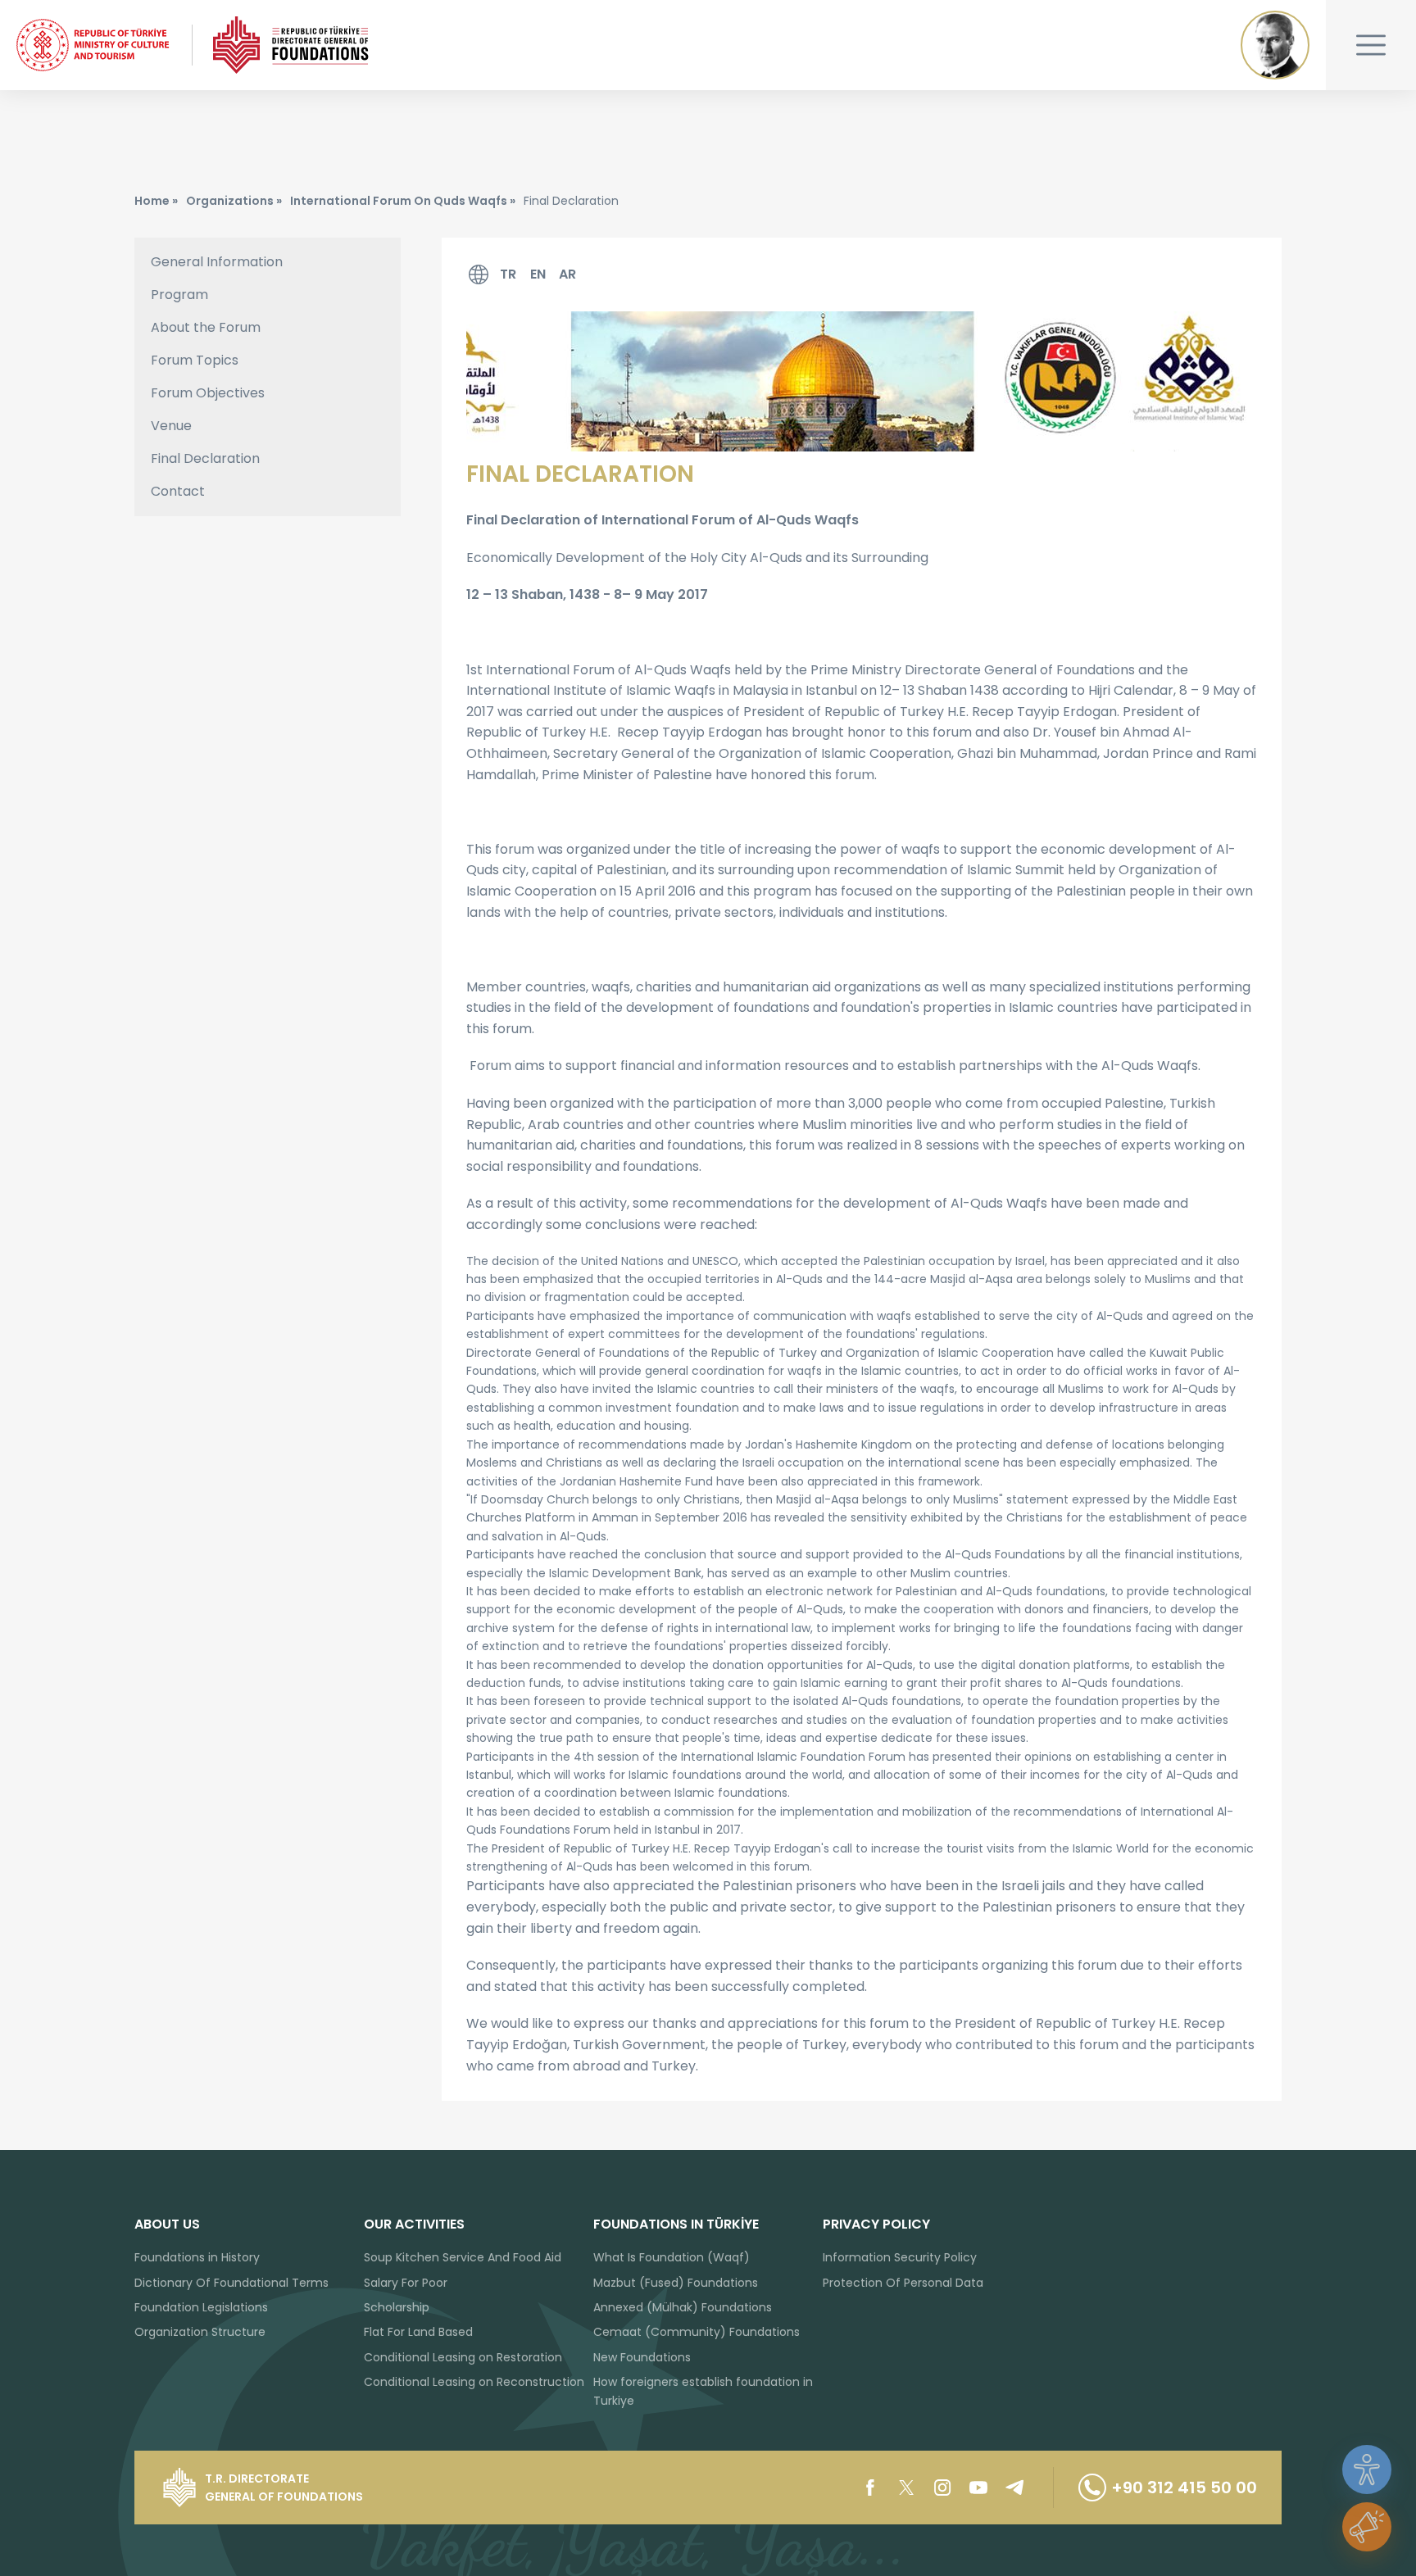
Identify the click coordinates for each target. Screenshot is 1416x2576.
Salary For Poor (406, 2283)
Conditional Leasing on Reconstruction (474, 2382)
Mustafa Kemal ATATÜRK (1275, 45)
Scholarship (397, 2307)
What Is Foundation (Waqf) (672, 2257)
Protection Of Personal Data (903, 2283)
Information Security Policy (900, 2257)
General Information (217, 262)
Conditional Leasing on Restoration (463, 2357)
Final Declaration (205, 458)
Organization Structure (200, 2332)
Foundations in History (197, 2257)
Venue (171, 426)
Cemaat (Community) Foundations (697, 2332)
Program (179, 295)
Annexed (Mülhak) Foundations (683, 2307)
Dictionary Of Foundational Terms (231, 2283)
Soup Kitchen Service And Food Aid (463, 2257)
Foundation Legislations (201, 2307)
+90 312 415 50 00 (1184, 2488)
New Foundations (642, 2357)
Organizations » (234, 201)
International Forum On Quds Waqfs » (403, 201)
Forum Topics (195, 360)
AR (567, 274)
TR (508, 274)
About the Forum (206, 327)
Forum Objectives (208, 393)
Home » (156, 201)
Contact (178, 491)
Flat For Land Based (418, 2332)
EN (538, 274)
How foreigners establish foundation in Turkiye (703, 2391)
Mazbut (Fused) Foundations (676, 2283)
